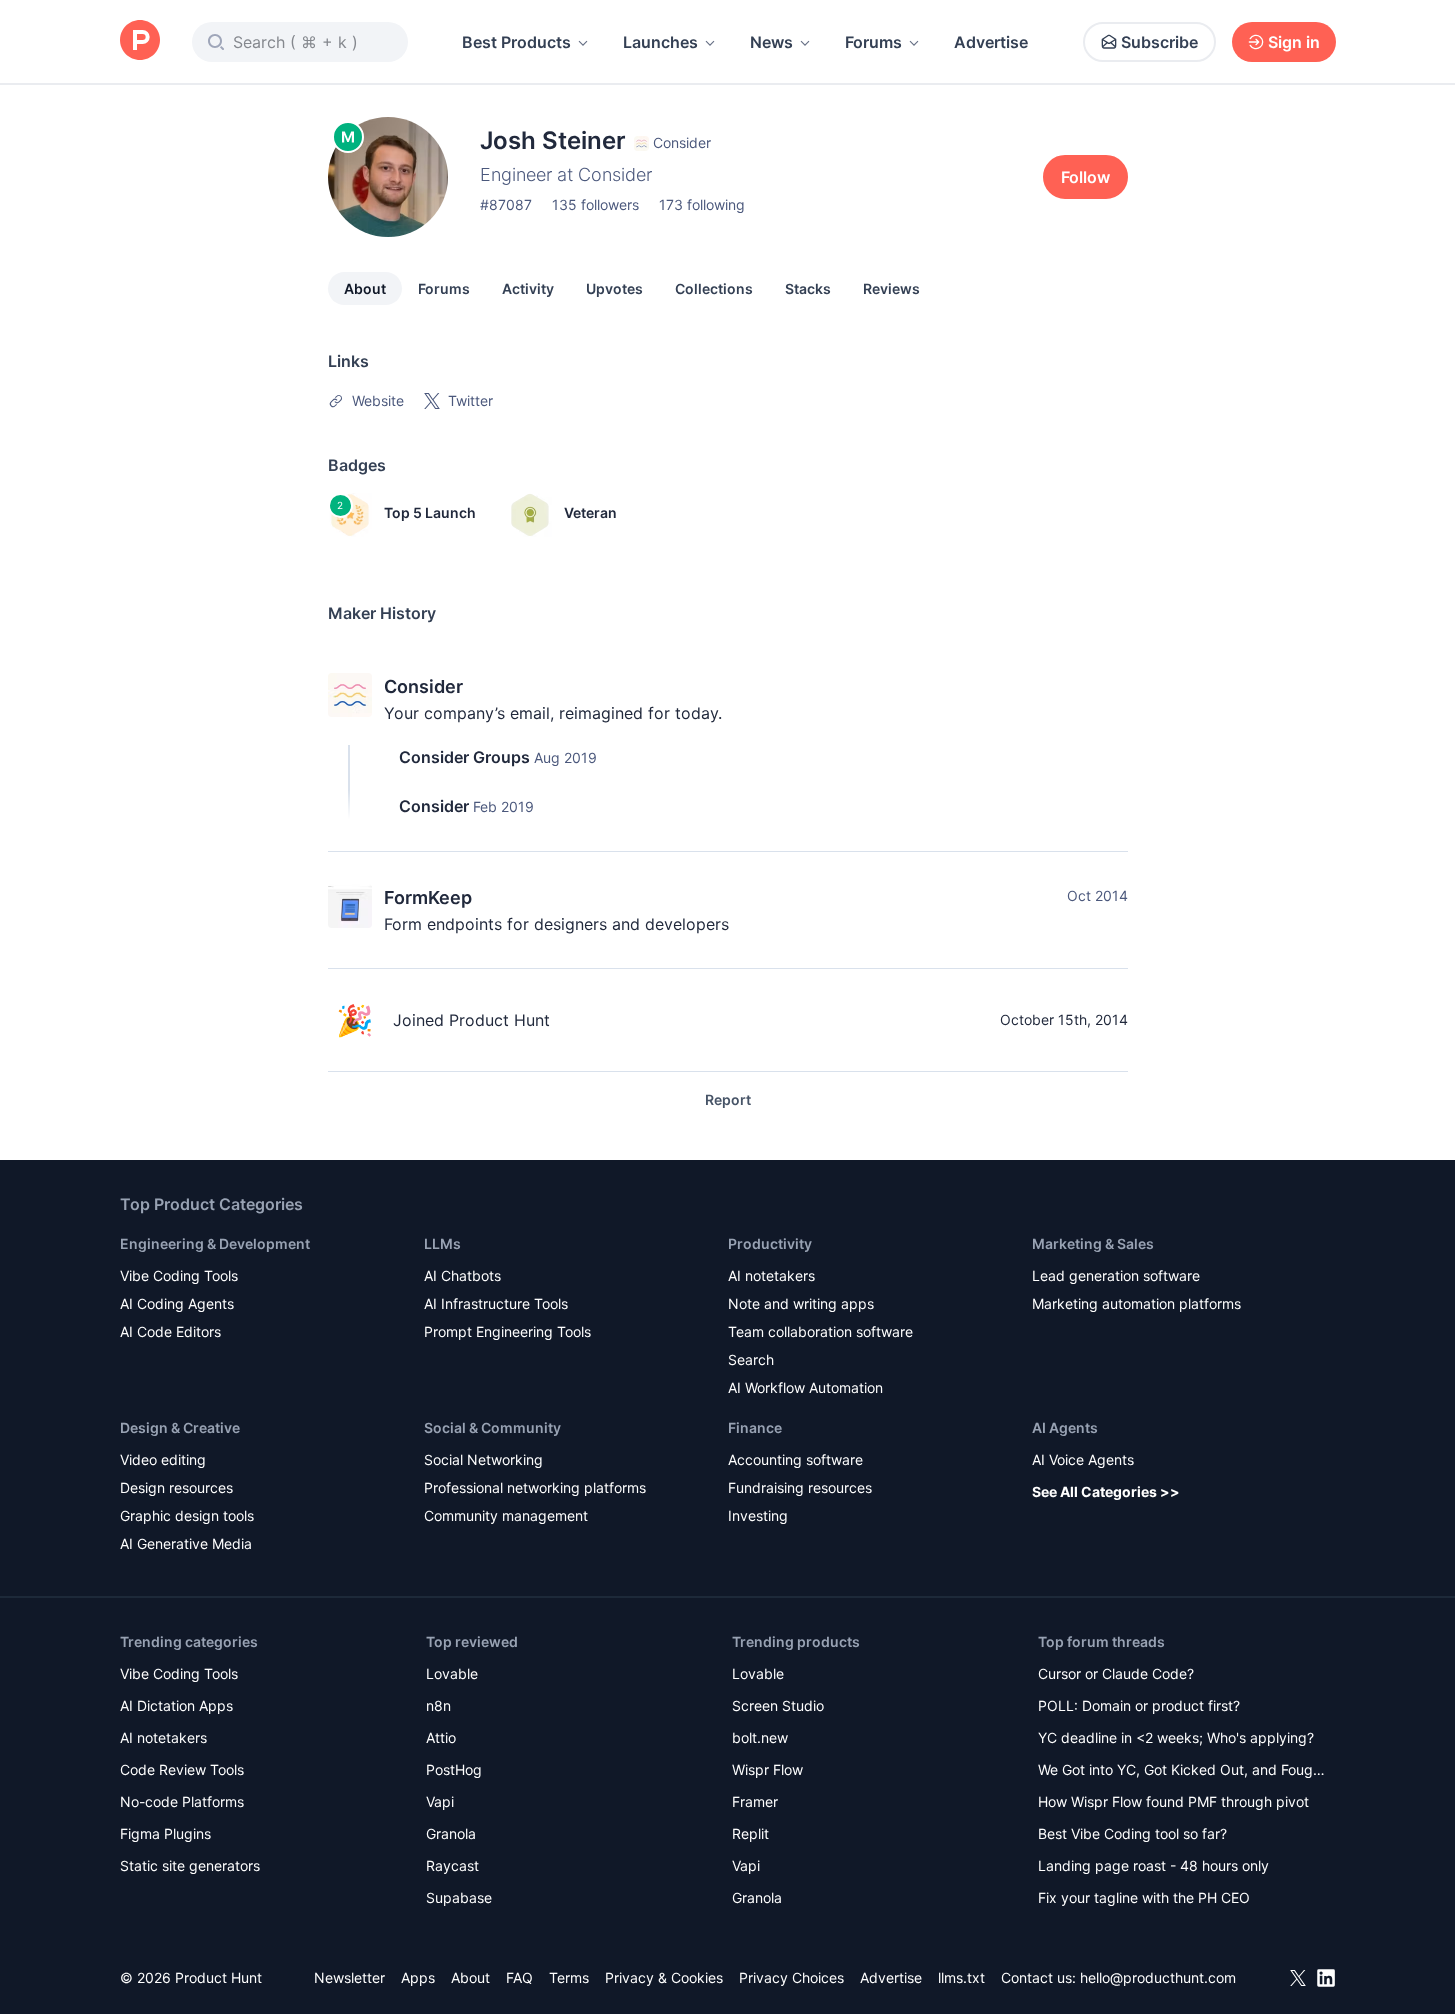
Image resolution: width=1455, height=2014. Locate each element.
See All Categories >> (1106, 1491)
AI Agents (1065, 1427)
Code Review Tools (182, 1769)
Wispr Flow (767, 1769)
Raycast (452, 1865)
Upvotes (614, 288)
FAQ (519, 1977)
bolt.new (760, 1737)
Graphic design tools (187, 1515)
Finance (755, 1427)
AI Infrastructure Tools (496, 1303)
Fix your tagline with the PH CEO (1144, 1897)
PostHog (454, 1769)
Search (751, 1359)
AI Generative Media (186, 1543)
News (771, 42)
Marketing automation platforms (1136, 1303)
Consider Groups (464, 757)
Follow (1085, 177)
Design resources (176, 1487)
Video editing (163, 1459)
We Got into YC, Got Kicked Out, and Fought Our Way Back (1182, 1771)
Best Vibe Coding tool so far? (1132, 1833)
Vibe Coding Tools (179, 1275)
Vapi (440, 1801)
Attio (441, 1737)
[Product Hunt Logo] (140, 41)
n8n (438, 1705)
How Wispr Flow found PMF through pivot (1173, 1801)
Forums (873, 42)
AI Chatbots (462, 1275)
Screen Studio (778, 1705)
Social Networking (483, 1459)
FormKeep (428, 897)
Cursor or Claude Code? (1116, 1673)
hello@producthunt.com (1158, 1977)
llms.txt (961, 1977)
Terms (569, 1977)
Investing (758, 1515)
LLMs (442, 1243)
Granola (451, 1833)
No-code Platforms (182, 1801)
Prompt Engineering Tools (507, 1331)
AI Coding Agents (177, 1303)
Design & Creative (180, 1427)
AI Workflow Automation (805, 1387)
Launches (660, 42)
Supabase (459, 1897)
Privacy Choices (791, 1977)
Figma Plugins (165, 1833)
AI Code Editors (170, 1331)
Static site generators (190, 1865)
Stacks (808, 288)
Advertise (991, 42)
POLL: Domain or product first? (1139, 1705)
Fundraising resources (800, 1487)
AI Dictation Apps (176, 1705)
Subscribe (1159, 42)
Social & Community (492, 1427)
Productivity (770, 1243)
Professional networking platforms (535, 1487)
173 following (702, 204)
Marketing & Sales (1093, 1243)
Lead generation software (1116, 1275)
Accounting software (795, 1459)
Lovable (452, 1673)
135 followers (595, 204)
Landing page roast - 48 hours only (1153, 1865)
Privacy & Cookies (664, 1977)
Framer (755, 1801)
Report (728, 1099)
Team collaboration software (820, 1331)
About (365, 288)
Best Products (516, 42)
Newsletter (349, 1977)
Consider (423, 686)
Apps (418, 1977)
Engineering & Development (215, 1243)
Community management (506, 1515)
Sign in (1294, 42)
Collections (714, 288)
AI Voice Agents (1083, 1459)
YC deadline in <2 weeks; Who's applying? (1176, 1737)
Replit (750, 1833)
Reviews (891, 288)
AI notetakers (771, 1275)
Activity (528, 288)
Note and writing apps (801, 1303)
